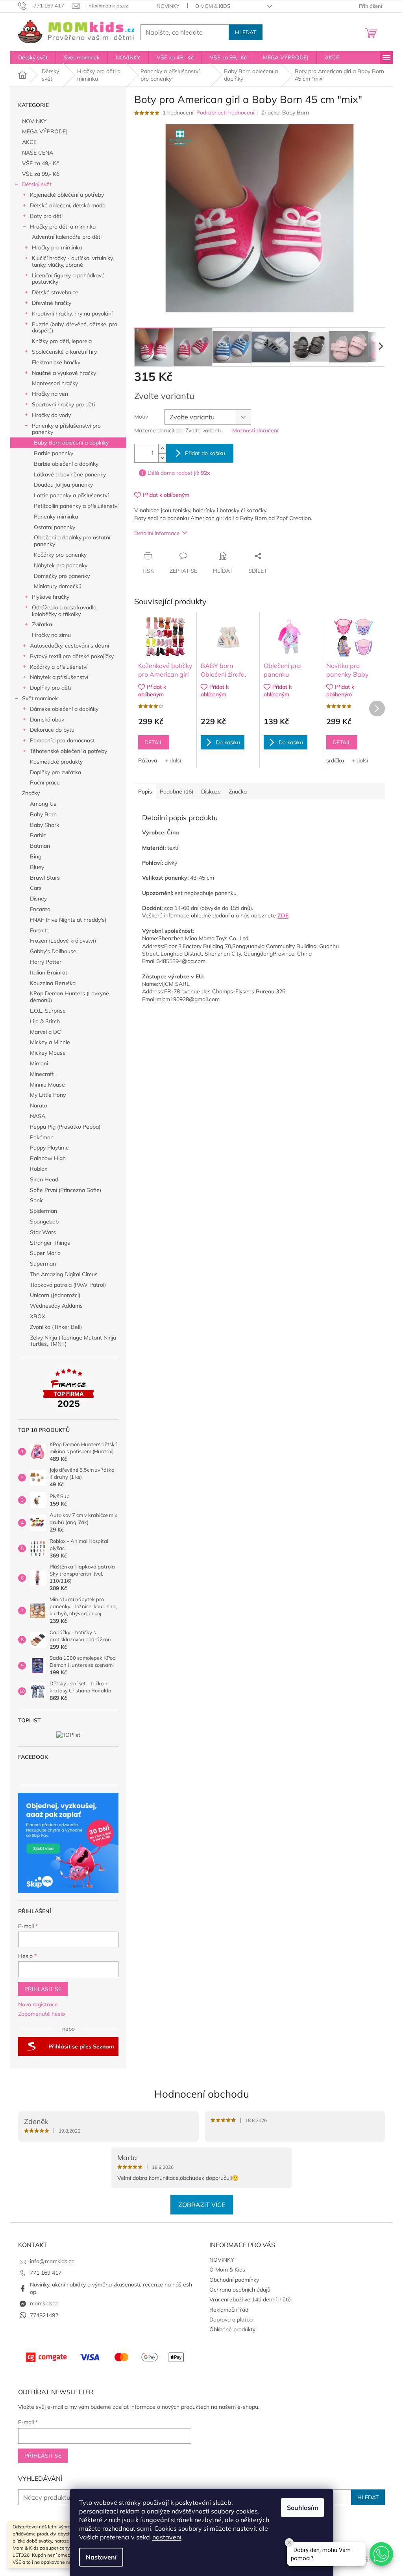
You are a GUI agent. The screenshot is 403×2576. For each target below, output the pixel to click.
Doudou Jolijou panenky (63, 485)
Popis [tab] (145, 792)
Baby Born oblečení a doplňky (71, 443)
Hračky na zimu (51, 635)
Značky (31, 793)
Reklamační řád (229, 2310)
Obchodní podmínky (234, 2280)
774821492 (44, 2315)
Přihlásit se (43, 1989)
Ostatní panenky (55, 527)
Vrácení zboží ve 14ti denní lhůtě (250, 2299)
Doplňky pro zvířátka (55, 772)
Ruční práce (45, 782)
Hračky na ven (50, 394)
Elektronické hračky (56, 362)
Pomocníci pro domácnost (62, 740)
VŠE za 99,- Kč (41, 174)
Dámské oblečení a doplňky (64, 709)
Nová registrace (38, 2004)
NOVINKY (168, 6)
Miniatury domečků (58, 586)
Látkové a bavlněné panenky (70, 474)
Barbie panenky (54, 453)
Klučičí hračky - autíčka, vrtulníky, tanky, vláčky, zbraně (73, 261)
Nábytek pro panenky (61, 565)
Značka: (285, 113)
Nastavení (101, 2557)
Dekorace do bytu (52, 730)
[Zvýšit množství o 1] (162, 449)
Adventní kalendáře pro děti (67, 237)
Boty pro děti (46, 216)
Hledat (246, 32)
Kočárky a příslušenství (59, 667)
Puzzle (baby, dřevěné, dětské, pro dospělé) (75, 328)
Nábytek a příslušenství (59, 677)
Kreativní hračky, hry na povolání (72, 314)
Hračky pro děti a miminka (63, 227)
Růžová (148, 760)
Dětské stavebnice (55, 292)
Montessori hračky (55, 383)
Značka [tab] (238, 792)
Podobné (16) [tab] (177, 792)
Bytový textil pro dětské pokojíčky (72, 656)
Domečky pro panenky (62, 576)
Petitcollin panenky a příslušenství (76, 506)
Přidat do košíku (205, 453)
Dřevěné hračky (52, 303)
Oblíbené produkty (232, 2329)
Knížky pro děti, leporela (62, 341)
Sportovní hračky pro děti (63, 404)
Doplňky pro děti (50, 688)
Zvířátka (42, 624)
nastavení (167, 2537)
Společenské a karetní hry (64, 352)
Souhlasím (302, 2508)
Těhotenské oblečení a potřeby (68, 751)
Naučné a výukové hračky (64, 373)
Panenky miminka (56, 517)
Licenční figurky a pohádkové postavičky (68, 279)
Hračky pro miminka (57, 247)
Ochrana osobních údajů (240, 2290)
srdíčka (335, 760)
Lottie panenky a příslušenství (71, 495)
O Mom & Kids (213, 6)
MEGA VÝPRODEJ (45, 131)
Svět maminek (40, 698)
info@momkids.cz (52, 2261)
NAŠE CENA (38, 153)
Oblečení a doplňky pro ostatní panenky (72, 541)
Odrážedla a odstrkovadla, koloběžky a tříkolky (65, 611)
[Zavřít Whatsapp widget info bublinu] (289, 2543)
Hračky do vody (51, 415)
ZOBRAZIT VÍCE (202, 2205)
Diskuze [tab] (211, 792)
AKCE (29, 142)
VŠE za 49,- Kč (41, 163)
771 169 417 (46, 2273)
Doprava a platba (231, 2320)
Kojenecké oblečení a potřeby (67, 195)
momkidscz (44, 2303)
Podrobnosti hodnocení (225, 113)
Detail (154, 742)
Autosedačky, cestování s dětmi (69, 646)
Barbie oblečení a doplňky (66, 464)
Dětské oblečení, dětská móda (68, 205)
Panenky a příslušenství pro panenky (66, 429)
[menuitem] (33, 57)
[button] (381, 2554)
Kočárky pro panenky (60, 555)
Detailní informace (157, 533)
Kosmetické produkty (56, 762)
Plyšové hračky (51, 597)
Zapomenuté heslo (42, 2014)
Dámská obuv (47, 720)
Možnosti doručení (255, 430)
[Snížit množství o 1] (162, 458)
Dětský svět (37, 184)
